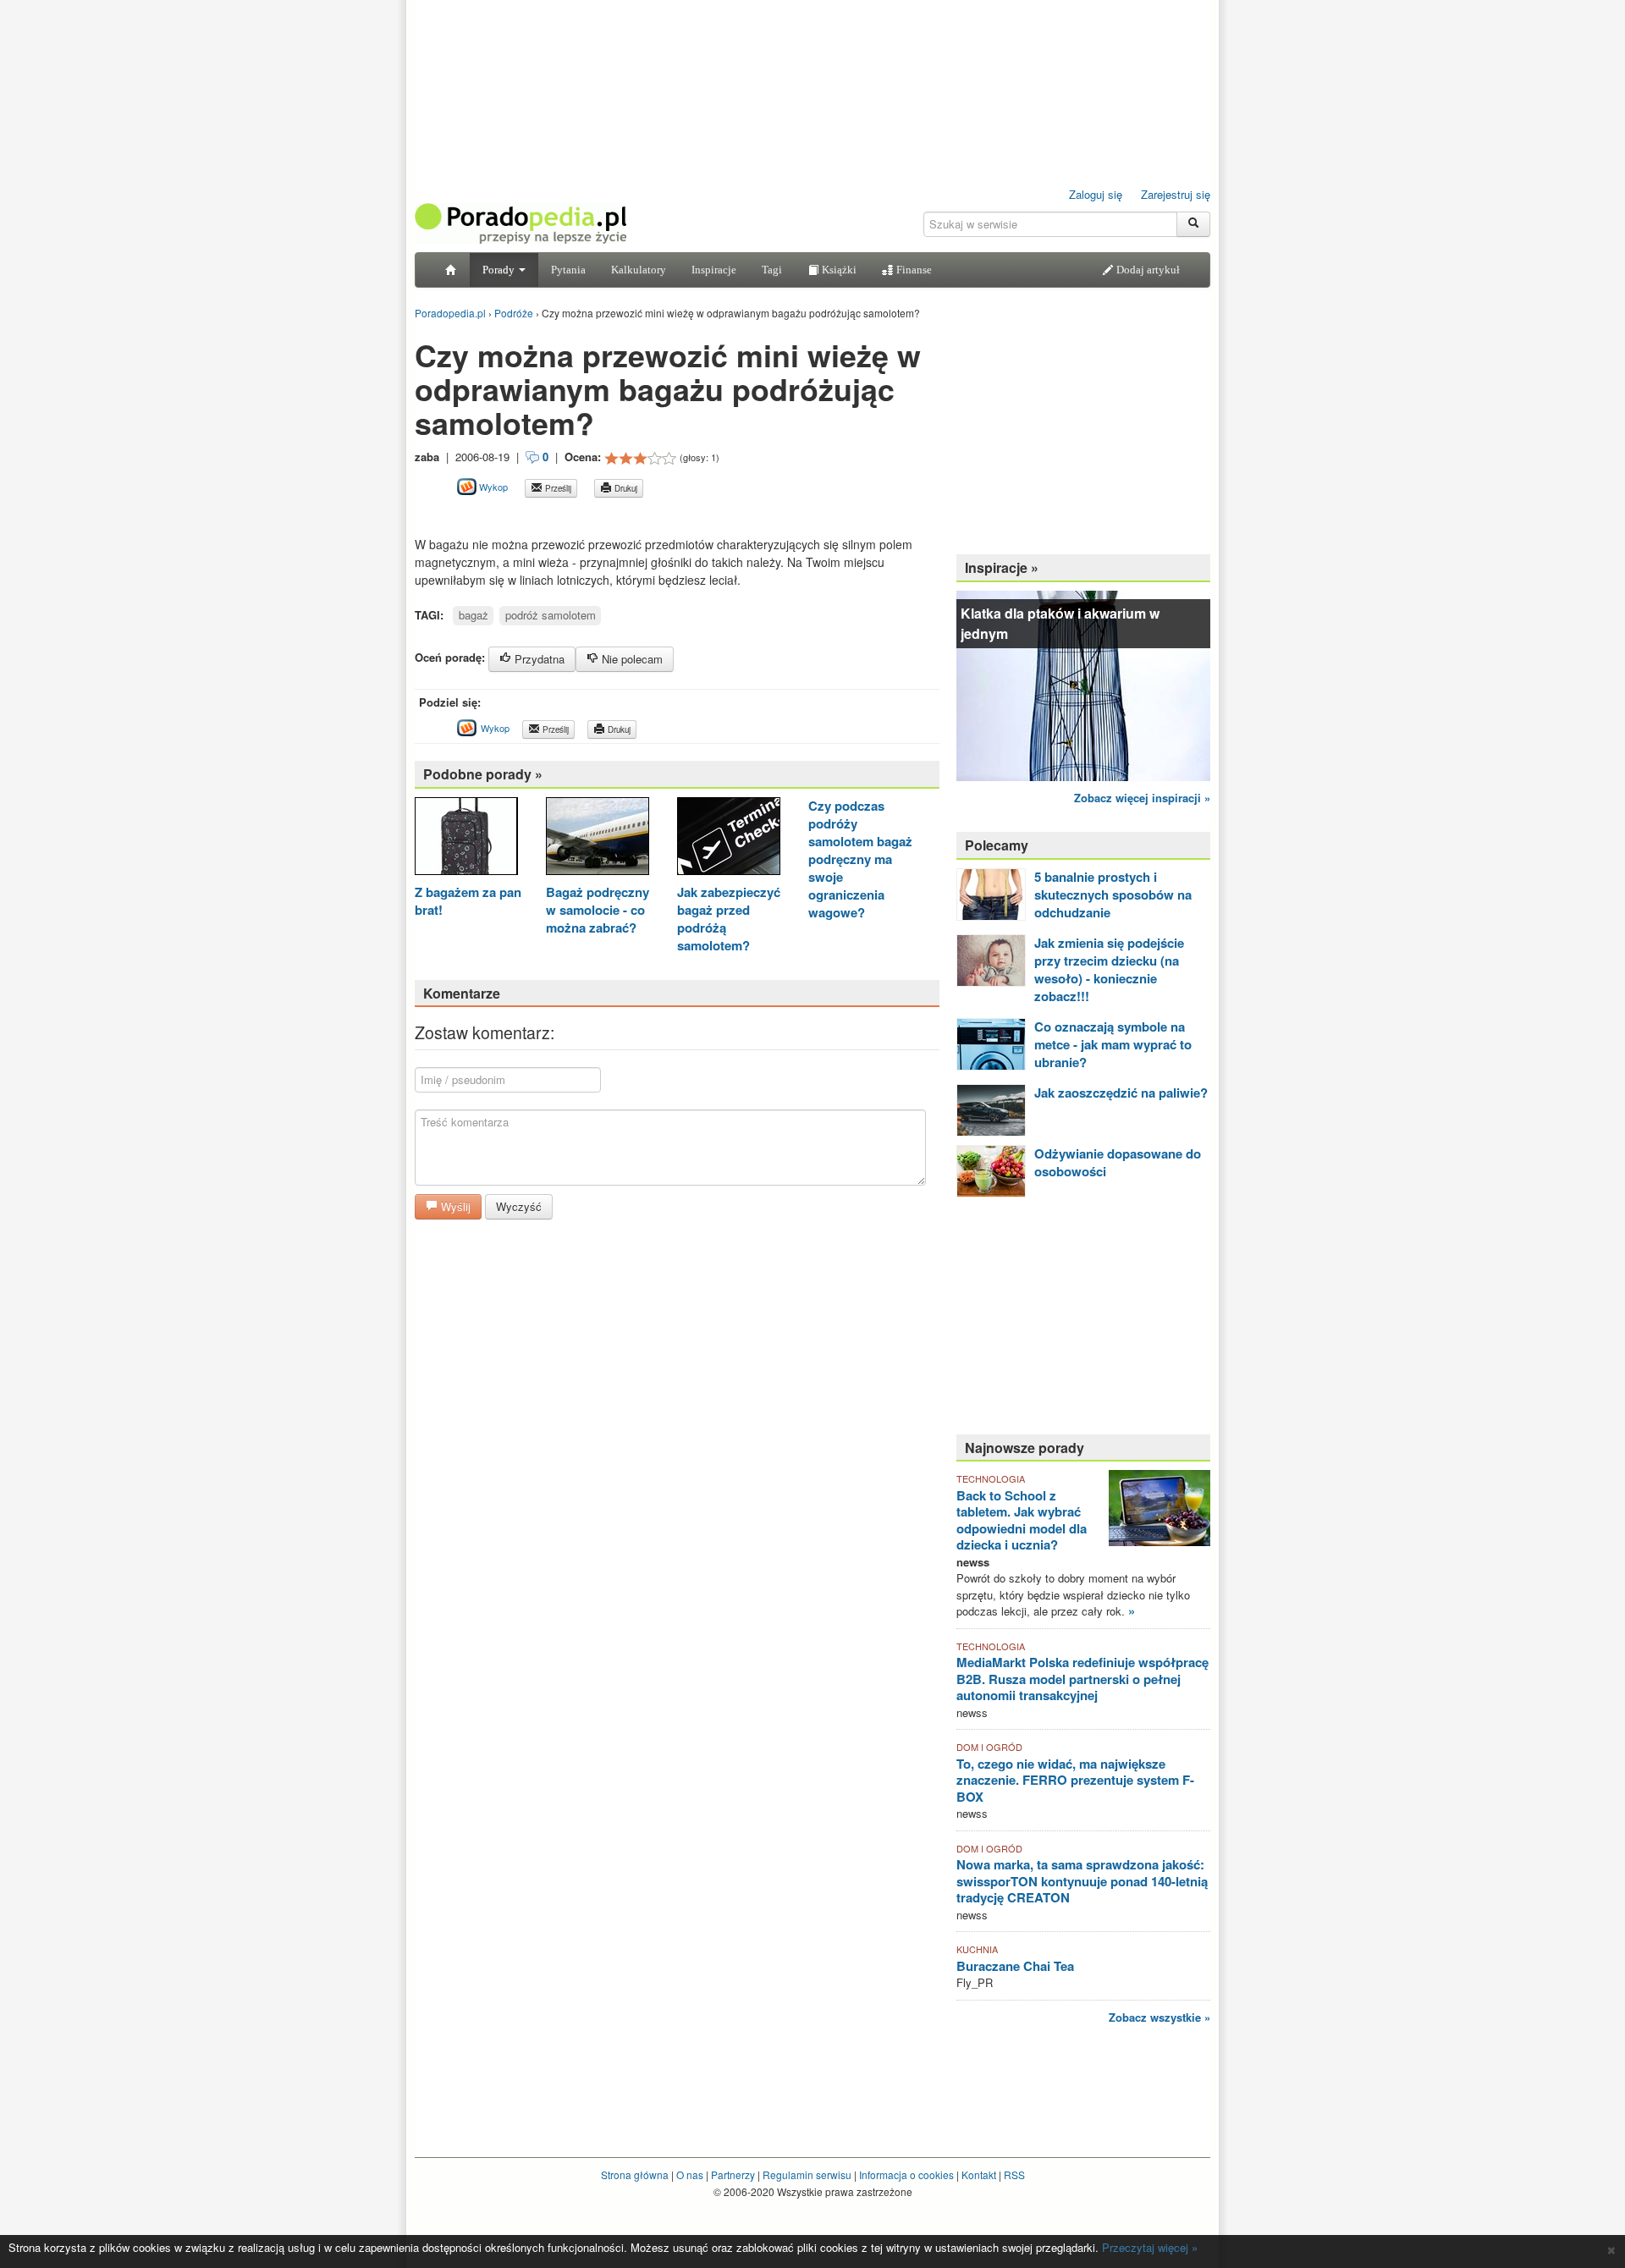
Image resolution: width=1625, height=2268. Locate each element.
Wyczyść (519, 1206)
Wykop (492, 487)
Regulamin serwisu (807, 2174)
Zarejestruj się (1176, 194)
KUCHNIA (977, 1949)
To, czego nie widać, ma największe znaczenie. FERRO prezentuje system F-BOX (1075, 1780)
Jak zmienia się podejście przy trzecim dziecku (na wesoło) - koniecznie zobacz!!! (1109, 969)
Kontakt (979, 2174)
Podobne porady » (483, 774)
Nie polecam (631, 659)
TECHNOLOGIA (991, 1478)
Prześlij (557, 488)
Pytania (568, 270)
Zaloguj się (1096, 194)
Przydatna (538, 659)
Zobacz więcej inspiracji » (1142, 798)
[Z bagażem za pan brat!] (466, 838)
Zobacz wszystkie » (1160, 2017)
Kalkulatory (639, 270)
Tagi (772, 270)
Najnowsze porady (1025, 1448)
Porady (500, 270)
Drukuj (625, 488)
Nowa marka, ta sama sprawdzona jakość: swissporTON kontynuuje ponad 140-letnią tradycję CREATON (1082, 1881)
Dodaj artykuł (1147, 270)
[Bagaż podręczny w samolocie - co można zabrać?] (598, 838)
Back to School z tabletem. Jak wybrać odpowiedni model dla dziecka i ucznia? (1022, 1520)
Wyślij (454, 1206)
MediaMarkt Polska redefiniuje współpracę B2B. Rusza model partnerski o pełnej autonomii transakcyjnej (1082, 1679)
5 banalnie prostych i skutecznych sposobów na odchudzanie (1113, 895)
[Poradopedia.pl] (521, 222)
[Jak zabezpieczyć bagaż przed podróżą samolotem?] (729, 838)
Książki (838, 270)
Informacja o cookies (906, 2174)
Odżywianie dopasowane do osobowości (1118, 1162)
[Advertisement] (613, 517)
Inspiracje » (1002, 567)
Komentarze (462, 993)
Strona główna (635, 2174)
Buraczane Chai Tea (1015, 1966)
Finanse (913, 270)
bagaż (474, 615)
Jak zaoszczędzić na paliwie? (1121, 1093)
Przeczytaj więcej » (1150, 2247)
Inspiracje (714, 270)
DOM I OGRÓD (989, 1747)
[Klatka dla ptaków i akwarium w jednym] (1083, 684)
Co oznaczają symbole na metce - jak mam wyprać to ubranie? (1113, 1044)
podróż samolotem (551, 615)
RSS (1014, 2174)
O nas (690, 2174)
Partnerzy (733, 2174)
